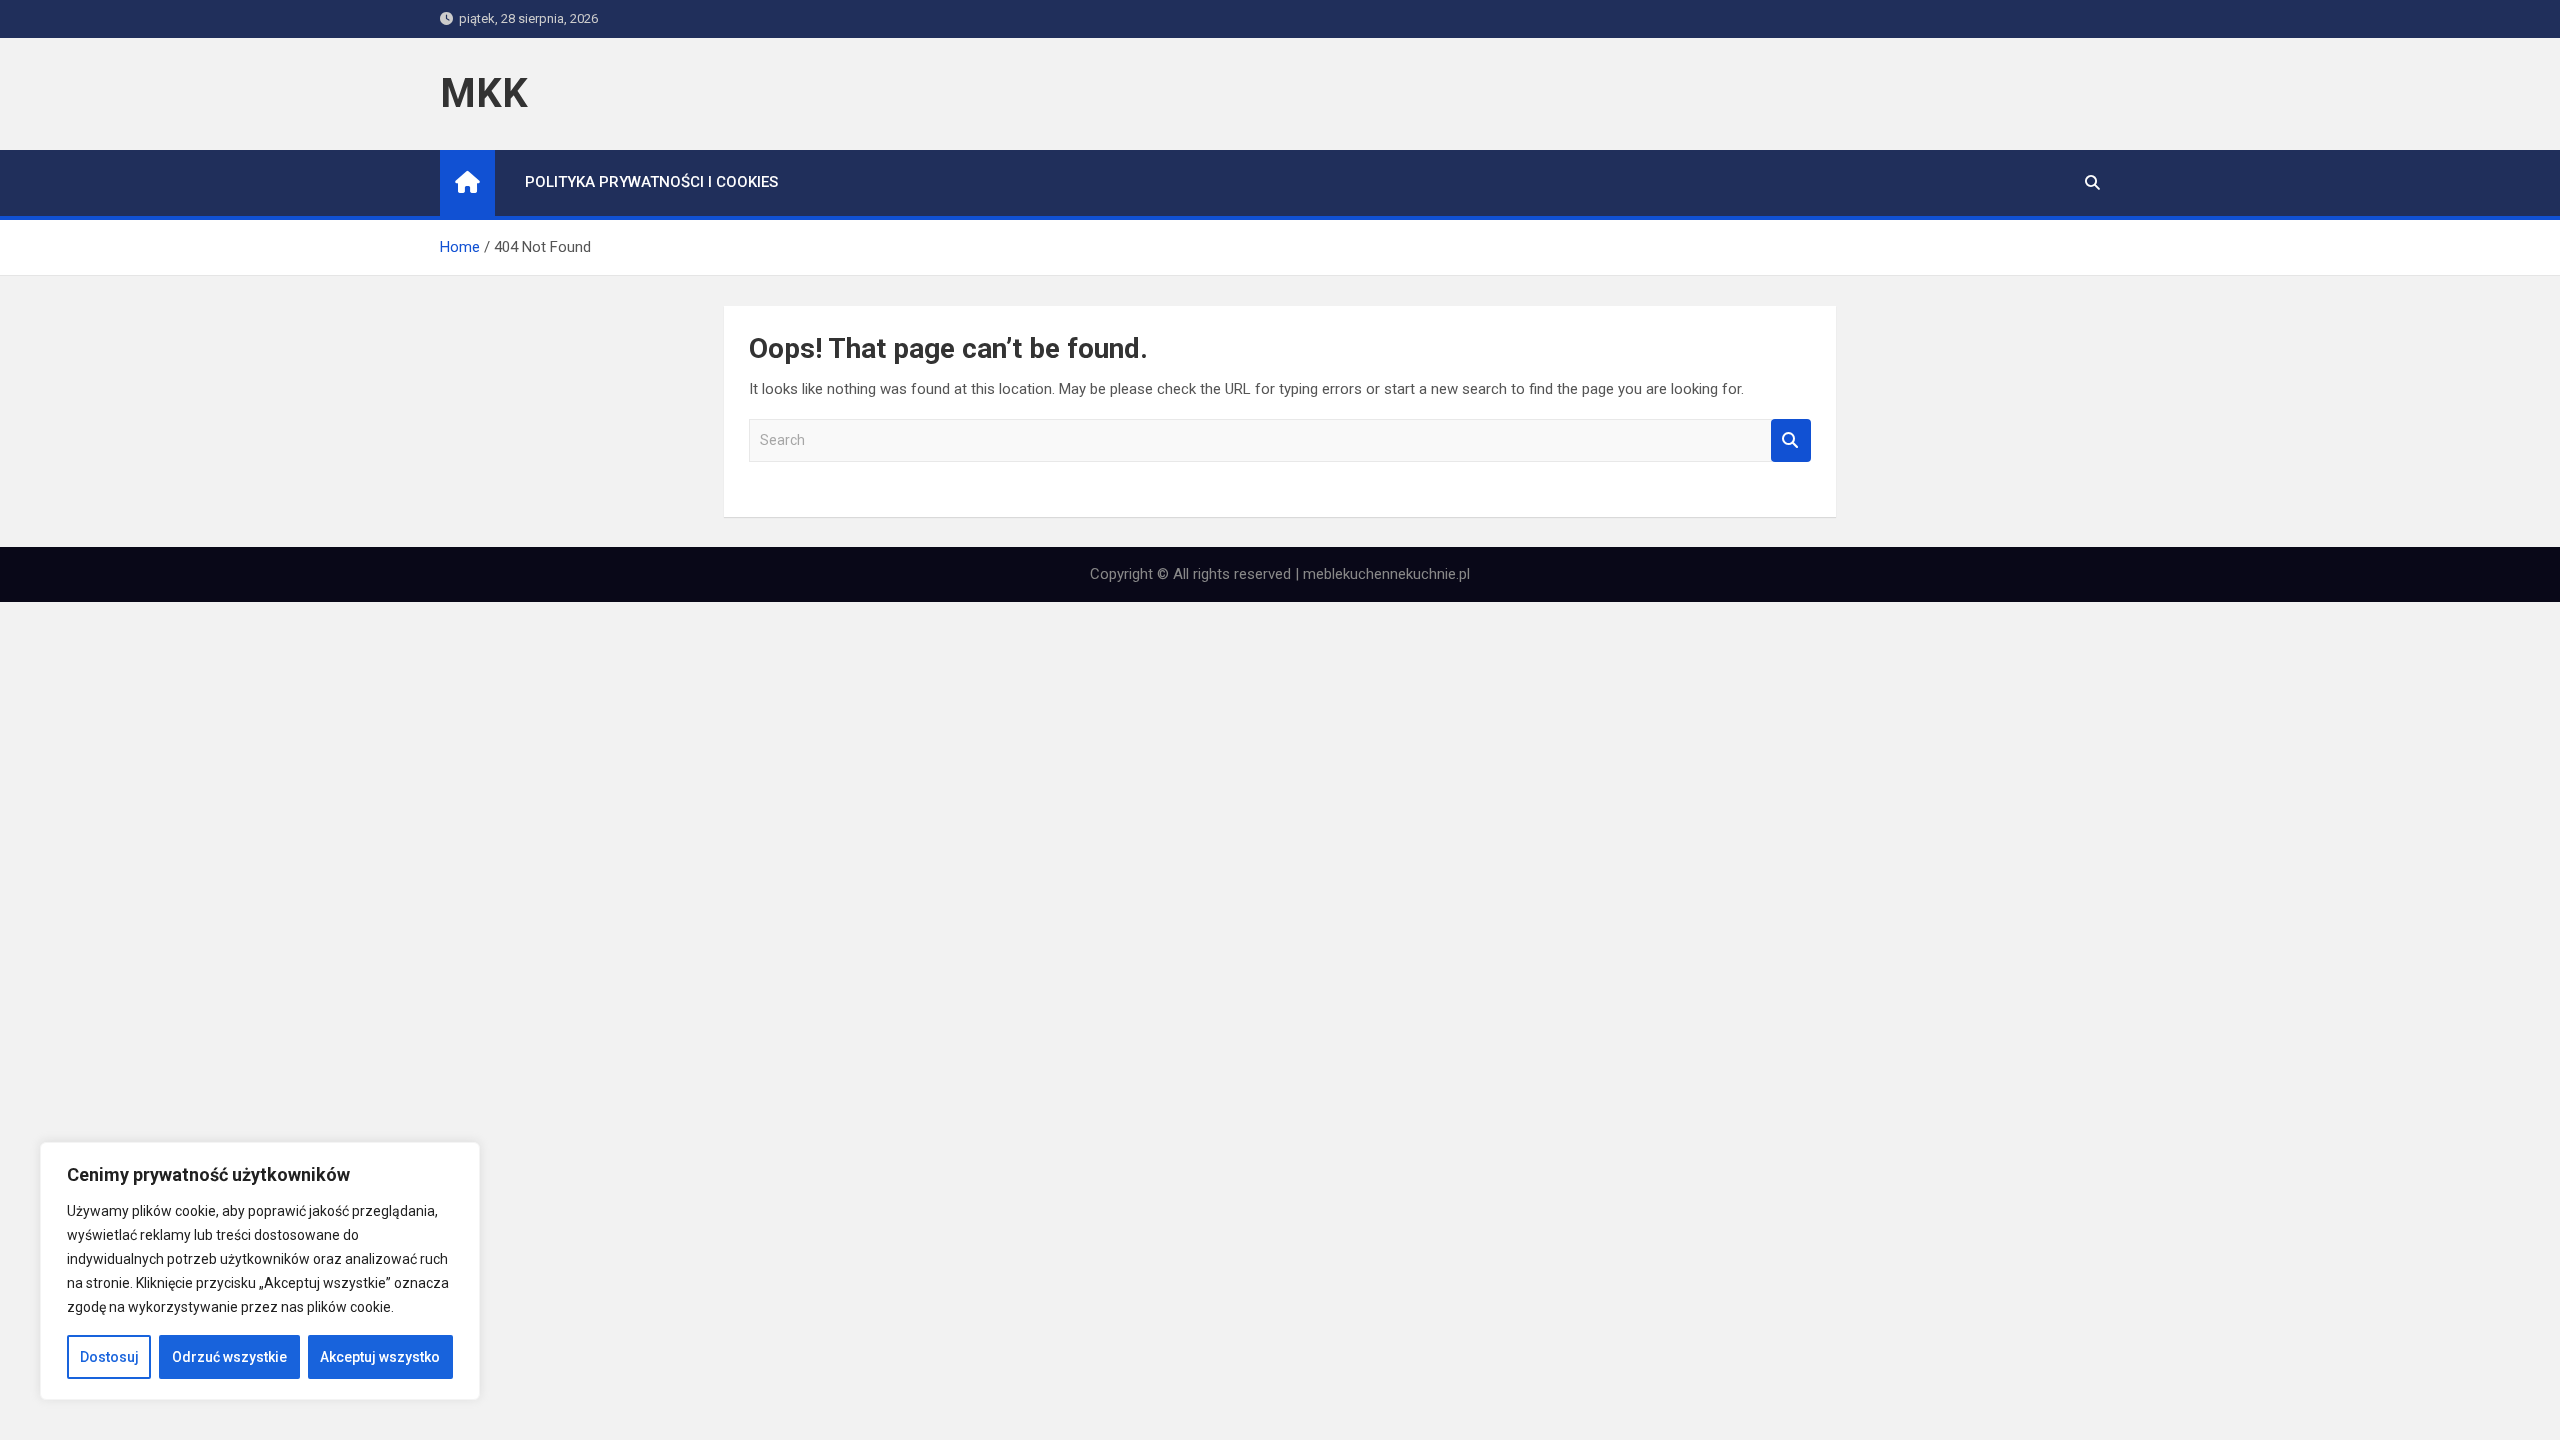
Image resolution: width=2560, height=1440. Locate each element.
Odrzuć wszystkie (229, 1357)
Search (1791, 440)
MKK (484, 93)
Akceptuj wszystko (380, 1357)
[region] (260, 1271)
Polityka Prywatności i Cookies (651, 182)
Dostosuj (109, 1357)
